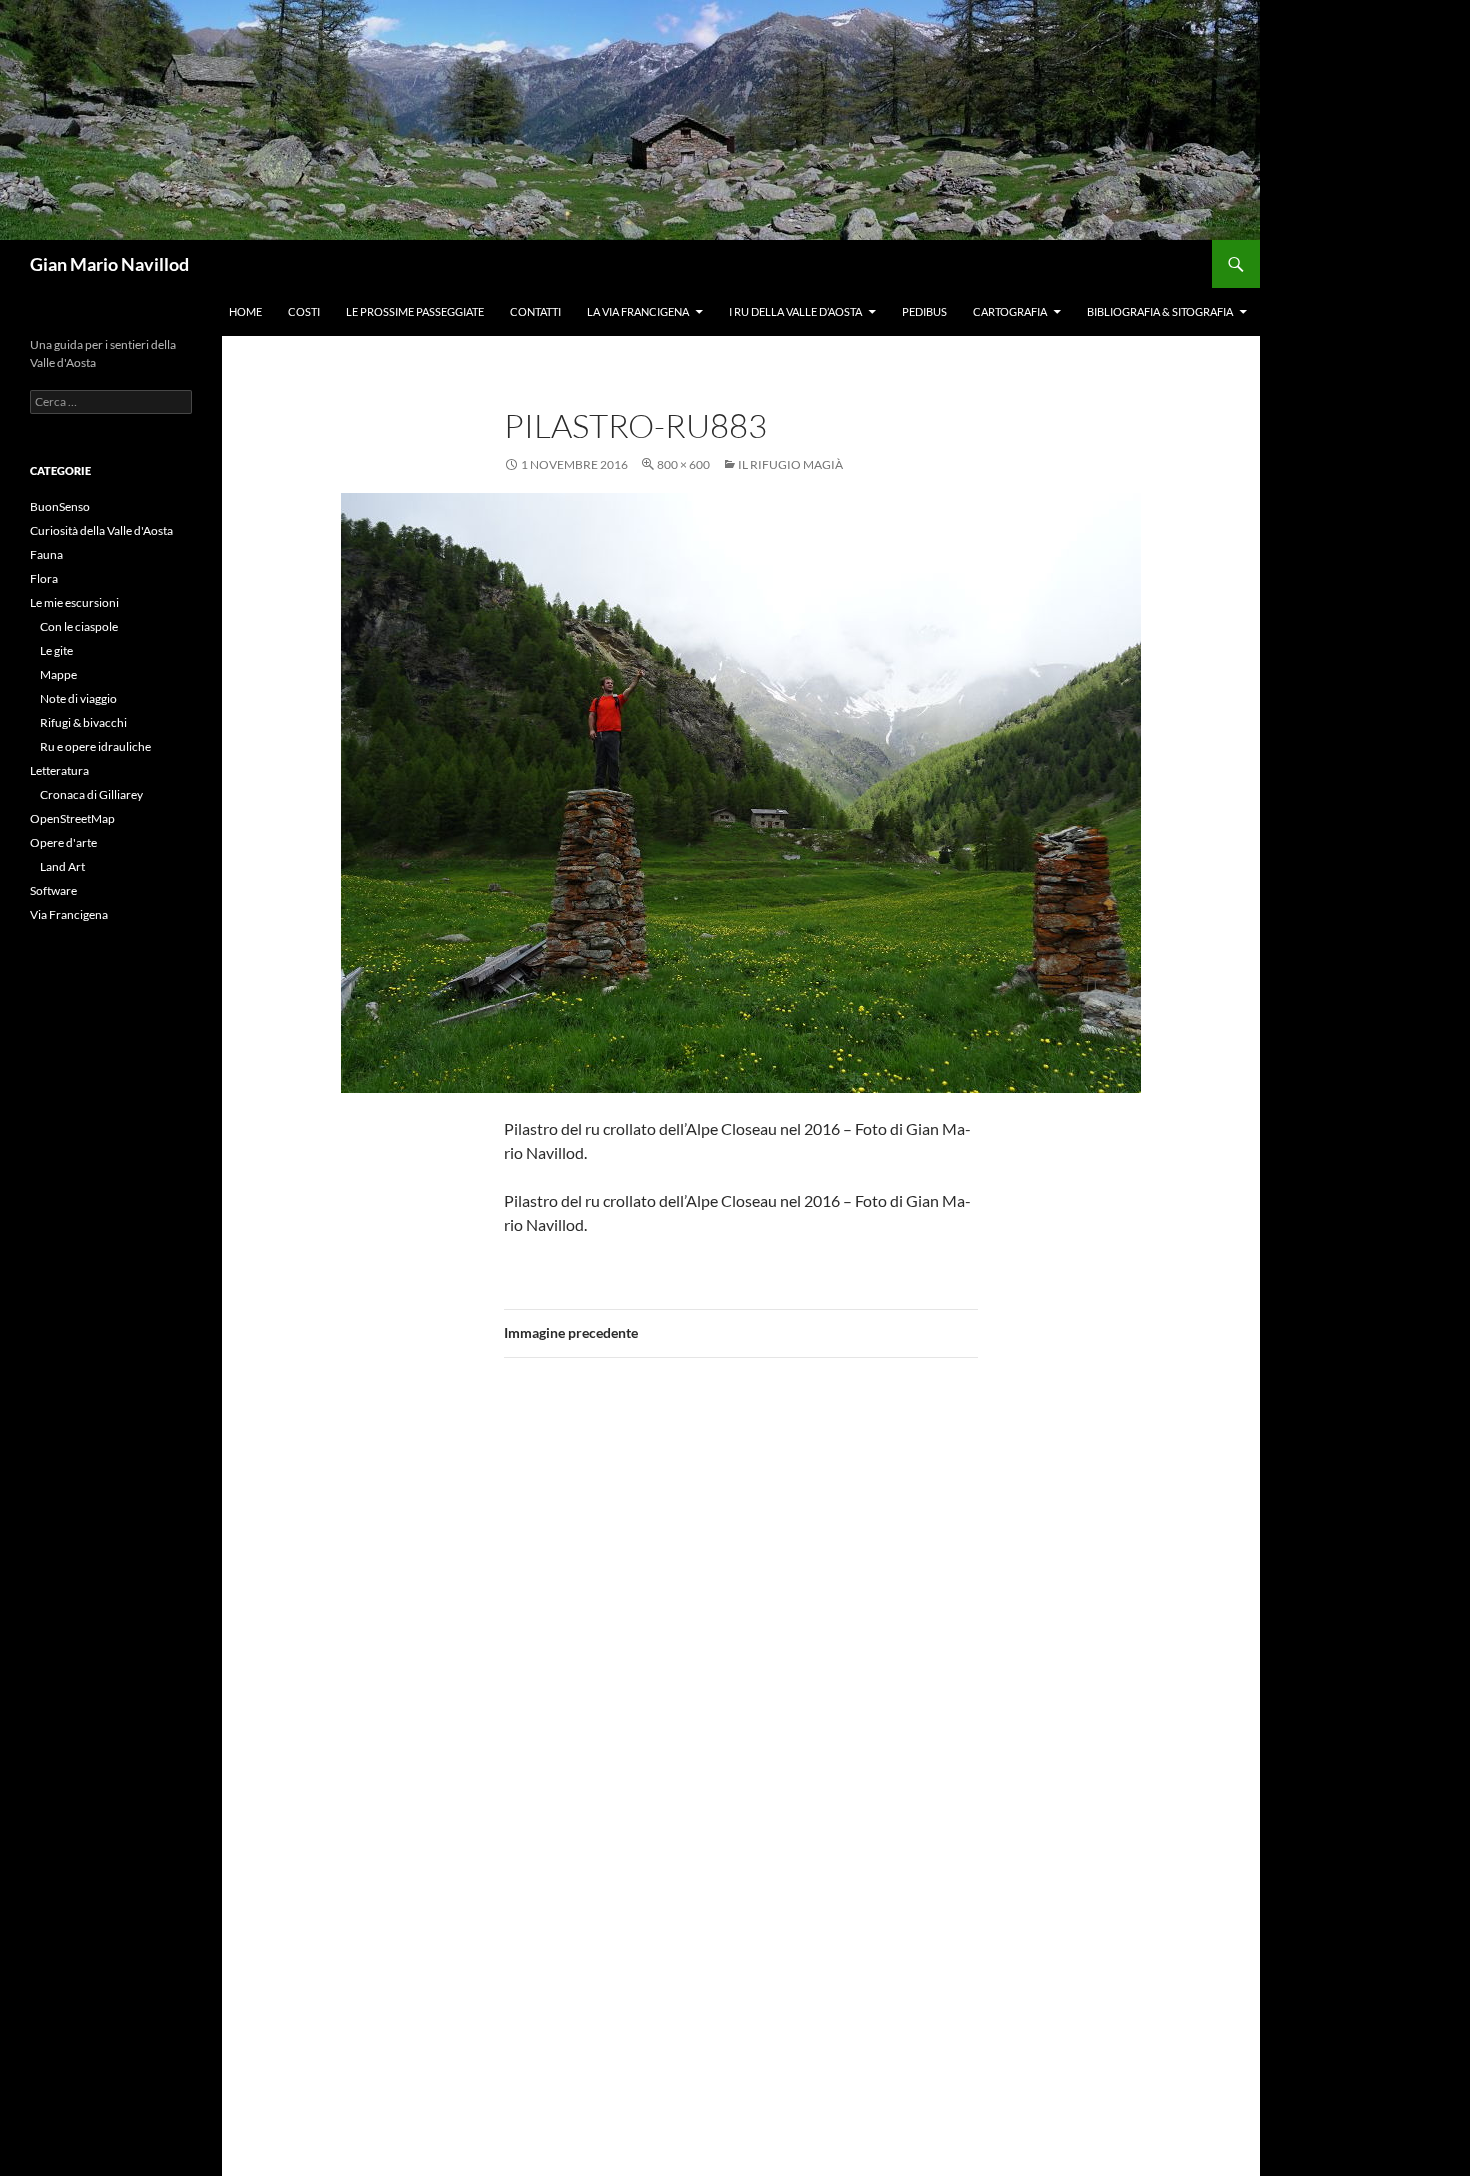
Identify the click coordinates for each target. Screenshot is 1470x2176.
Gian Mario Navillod (109, 264)
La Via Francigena (638, 311)
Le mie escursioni (74, 602)
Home (245, 311)
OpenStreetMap (72, 818)
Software (53, 890)
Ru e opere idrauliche (95, 746)
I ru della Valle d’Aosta (795, 311)
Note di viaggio (78, 698)
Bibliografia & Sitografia (1160, 311)
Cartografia (1010, 311)
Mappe (58, 674)
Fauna (46, 554)
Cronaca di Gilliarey (91, 794)
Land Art (62, 866)
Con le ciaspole (79, 626)
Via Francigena (69, 914)
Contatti (535, 311)
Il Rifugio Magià (790, 464)
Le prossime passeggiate (415, 311)
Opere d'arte (63, 842)
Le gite (56, 650)
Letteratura (59, 770)
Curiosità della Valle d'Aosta (101, 530)
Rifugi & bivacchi (83, 722)
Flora (44, 578)
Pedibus (924, 311)
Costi (304, 311)
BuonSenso (60, 506)
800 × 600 (683, 464)
